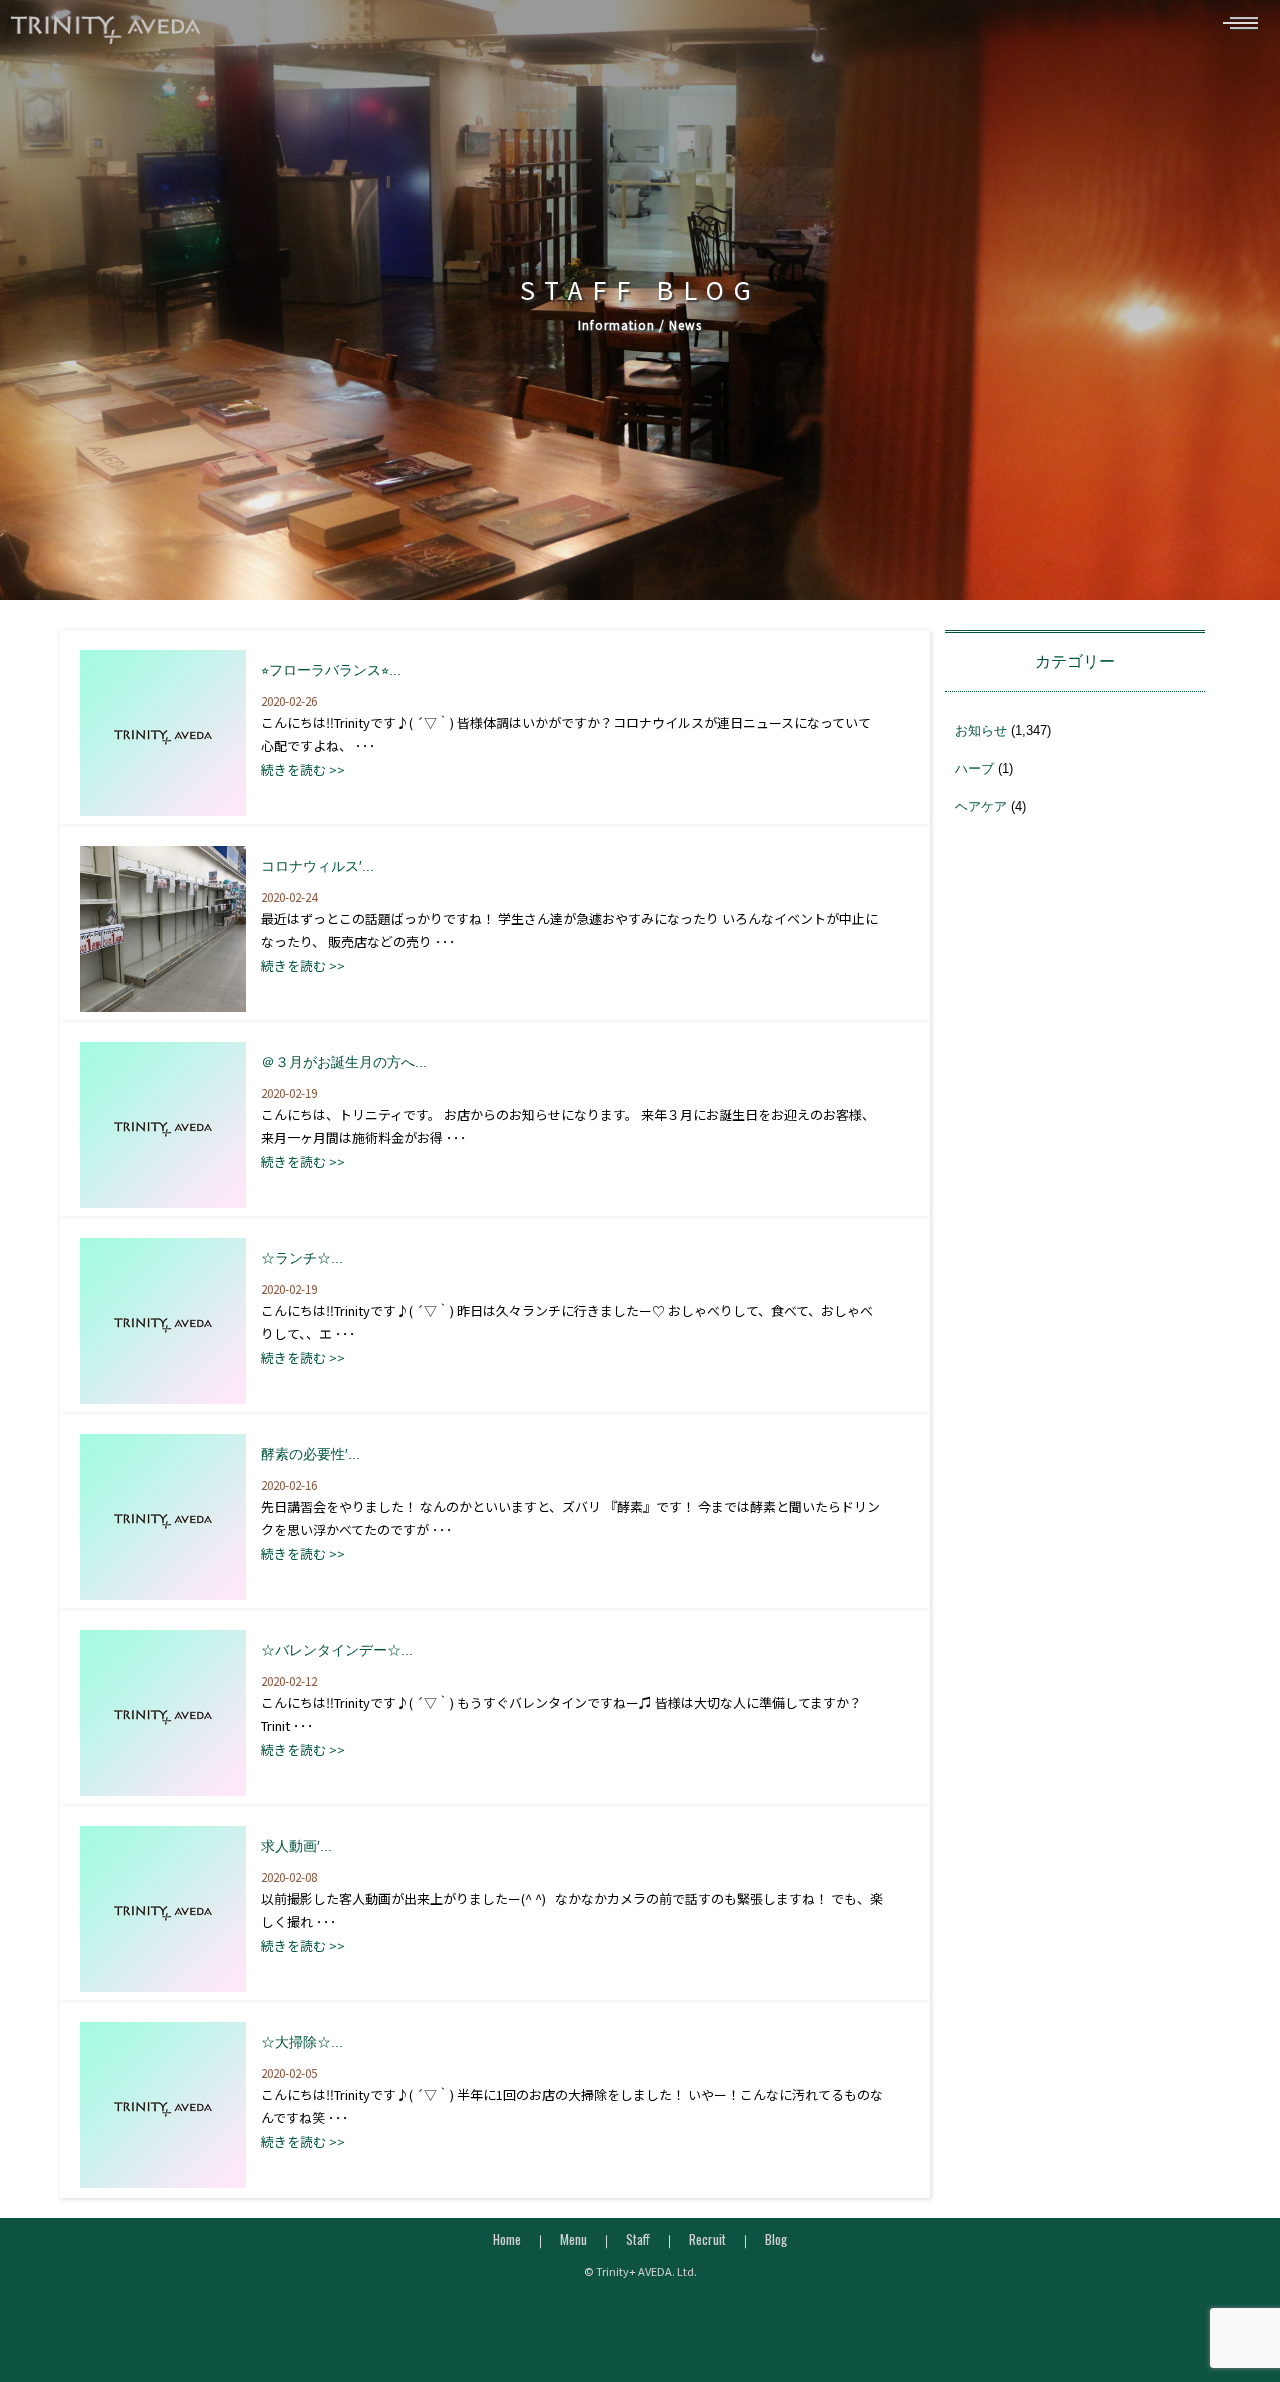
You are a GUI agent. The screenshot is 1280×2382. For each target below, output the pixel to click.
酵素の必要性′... (310, 1454)
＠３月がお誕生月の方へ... (344, 1062)
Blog (776, 2239)
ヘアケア (981, 806)
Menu (573, 2239)
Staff (638, 2239)
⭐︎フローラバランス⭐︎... (331, 670)
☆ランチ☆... (302, 1258)
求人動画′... (296, 1846)
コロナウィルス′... (317, 866)
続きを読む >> (303, 769)
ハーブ (974, 768)
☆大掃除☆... (302, 2042)
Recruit (707, 2239)
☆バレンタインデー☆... (337, 1650)
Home (507, 2239)
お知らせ (981, 730)
